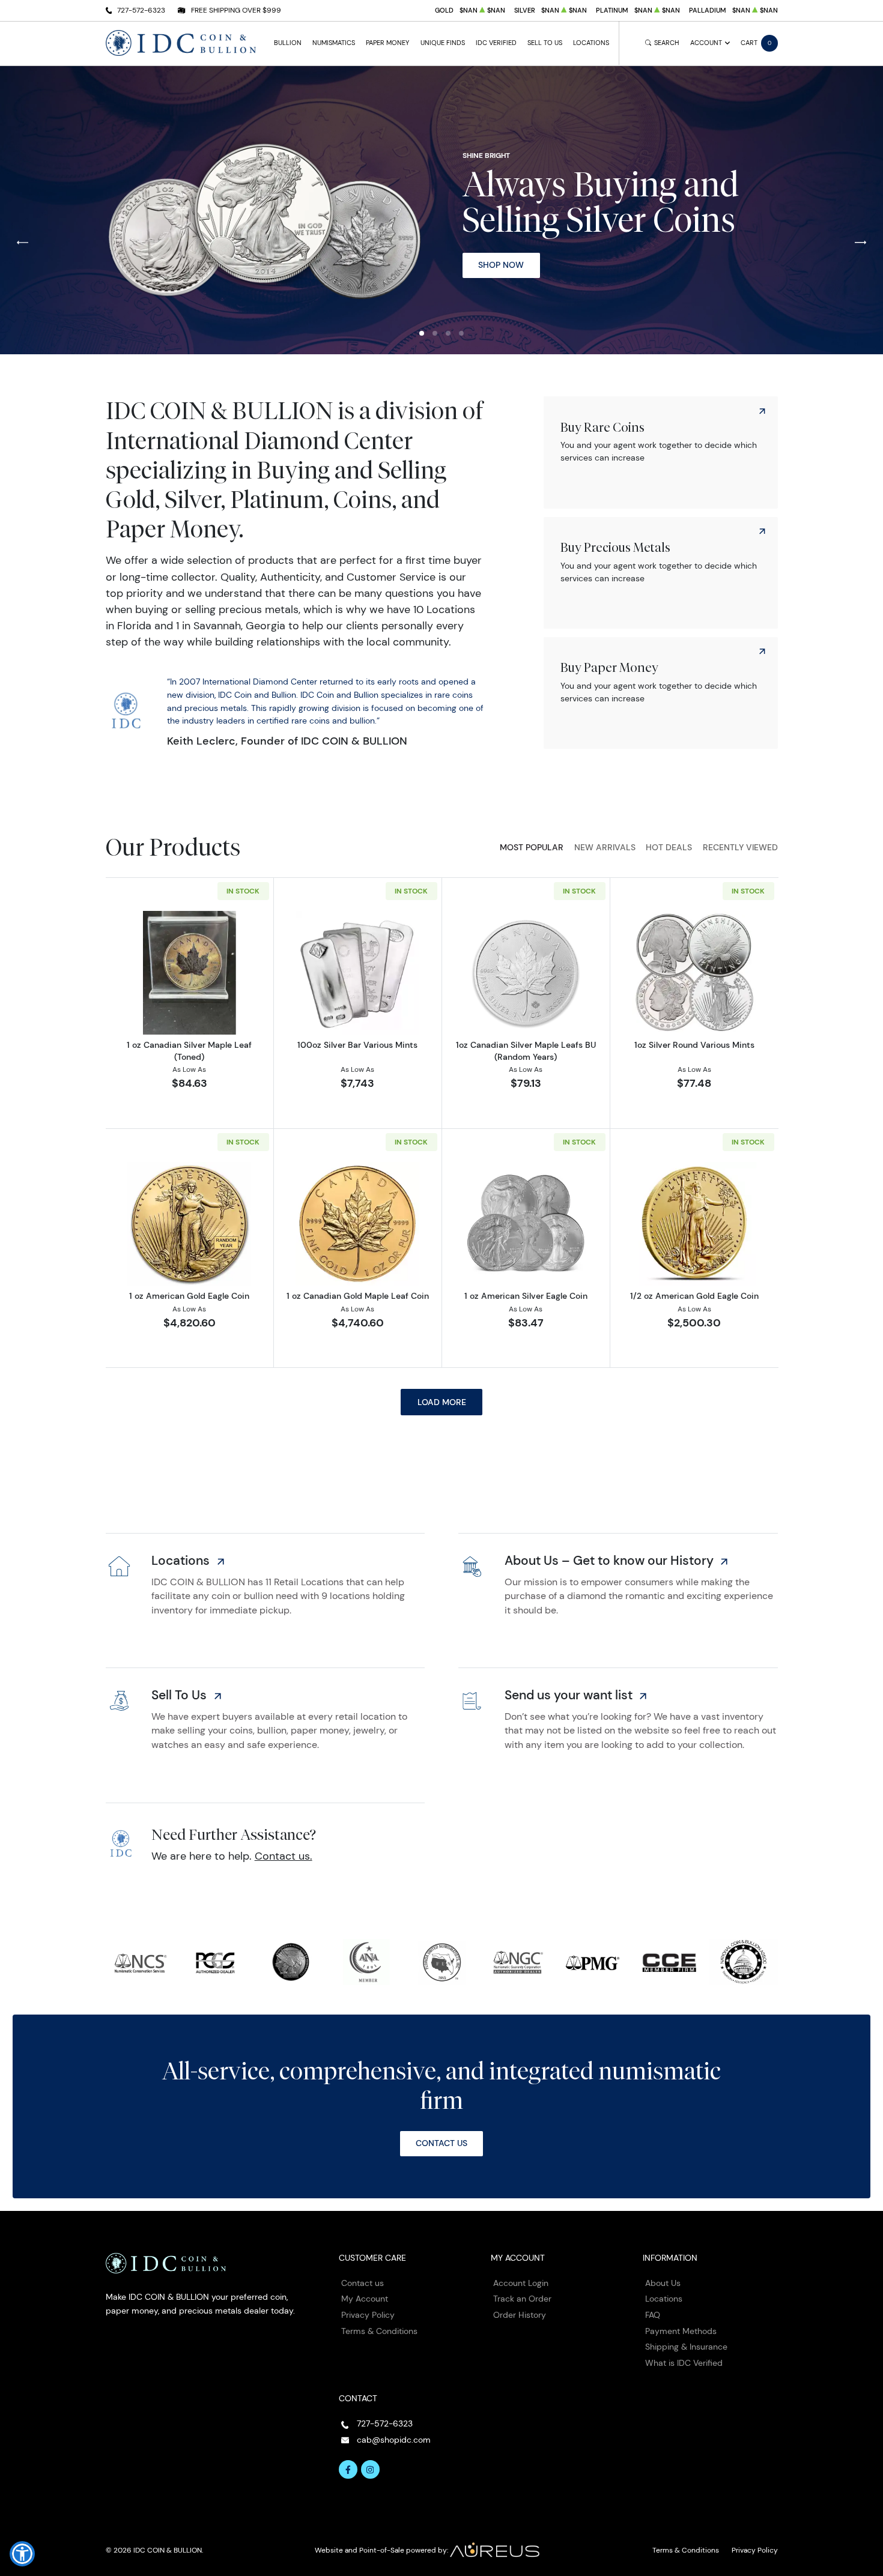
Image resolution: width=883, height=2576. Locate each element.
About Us (663, 2283)
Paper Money (387, 43)
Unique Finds (443, 43)
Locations (591, 43)
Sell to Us (545, 43)
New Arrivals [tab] (605, 847)
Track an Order (522, 2299)
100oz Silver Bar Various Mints (357, 1045)
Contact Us (441, 2143)
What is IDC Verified (684, 2363)
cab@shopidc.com (394, 2440)
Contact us (363, 2283)
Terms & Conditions (379, 2331)
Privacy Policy (368, 2315)
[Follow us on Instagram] (371, 2470)
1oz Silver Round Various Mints (694, 1045)
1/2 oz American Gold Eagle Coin (694, 1296)
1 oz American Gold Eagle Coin (189, 1296)
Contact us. (284, 1856)
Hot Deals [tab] (669, 847)
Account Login (521, 2283)
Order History (520, 2315)
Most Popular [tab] (532, 847)
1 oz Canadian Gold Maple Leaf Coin (358, 1296)
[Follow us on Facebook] (348, 2470)
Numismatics (334, 43)
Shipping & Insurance (686, 2347)
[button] (422, 333)
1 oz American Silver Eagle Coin (526, 1296)
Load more (442, 1402)
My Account (365, 2299)
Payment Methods (681, 2331)
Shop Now (501, 265)
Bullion (288, 43)
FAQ (653, 2315)
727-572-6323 (141, 10)
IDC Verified (496, 43)
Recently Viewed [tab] (740, 847)
